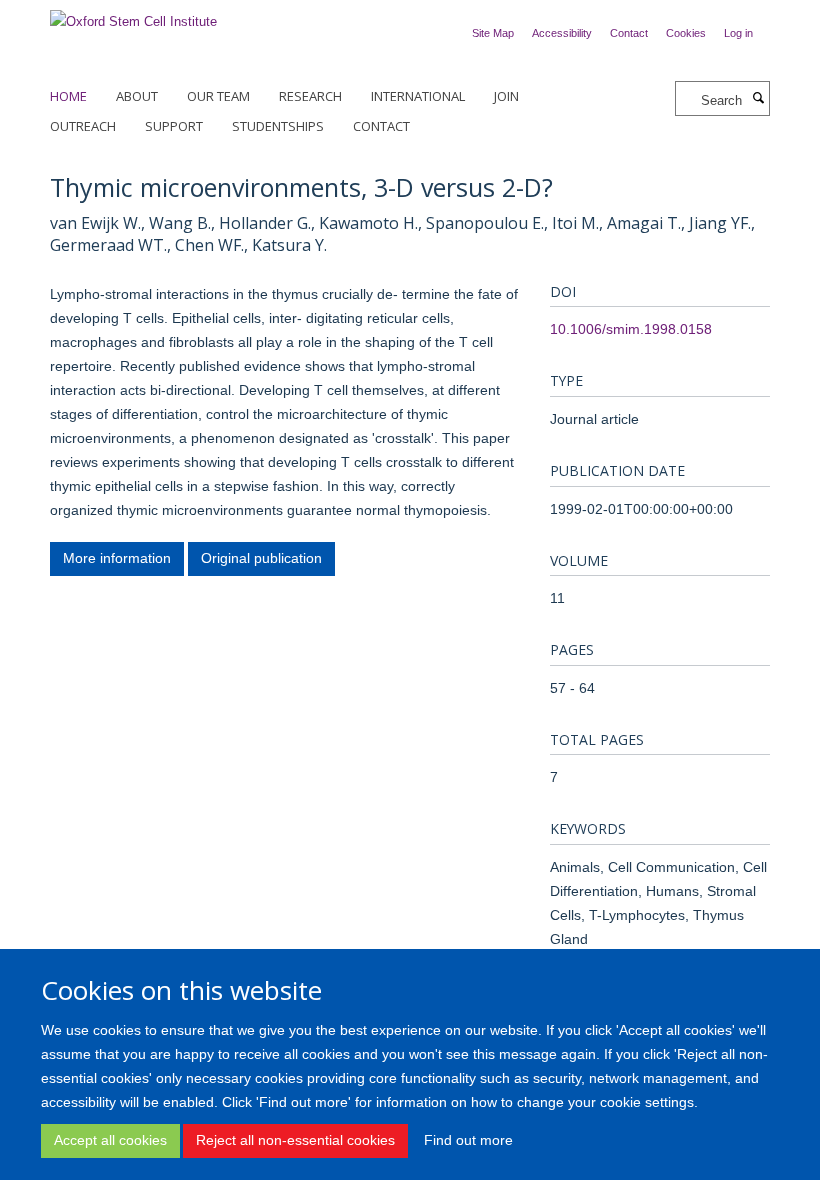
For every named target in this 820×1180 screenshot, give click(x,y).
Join (506, 96)
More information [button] (117, 558)
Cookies (686, 33)
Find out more (468, 1140)
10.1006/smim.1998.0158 (631, 329)
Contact (629, 33)
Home (68, 96)
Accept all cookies (110, 1140)
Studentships (278, 126)
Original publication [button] (261, 558)
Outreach (83, 126)
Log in (738, 33)
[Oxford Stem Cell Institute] (133, 15)
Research (310, 96)
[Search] (758, 99)
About (137, 96)
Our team (218, 96)
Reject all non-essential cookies (295, 1140)
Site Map (493, 33)
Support (174, 126)
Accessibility (562, 33)
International (418, 96)
